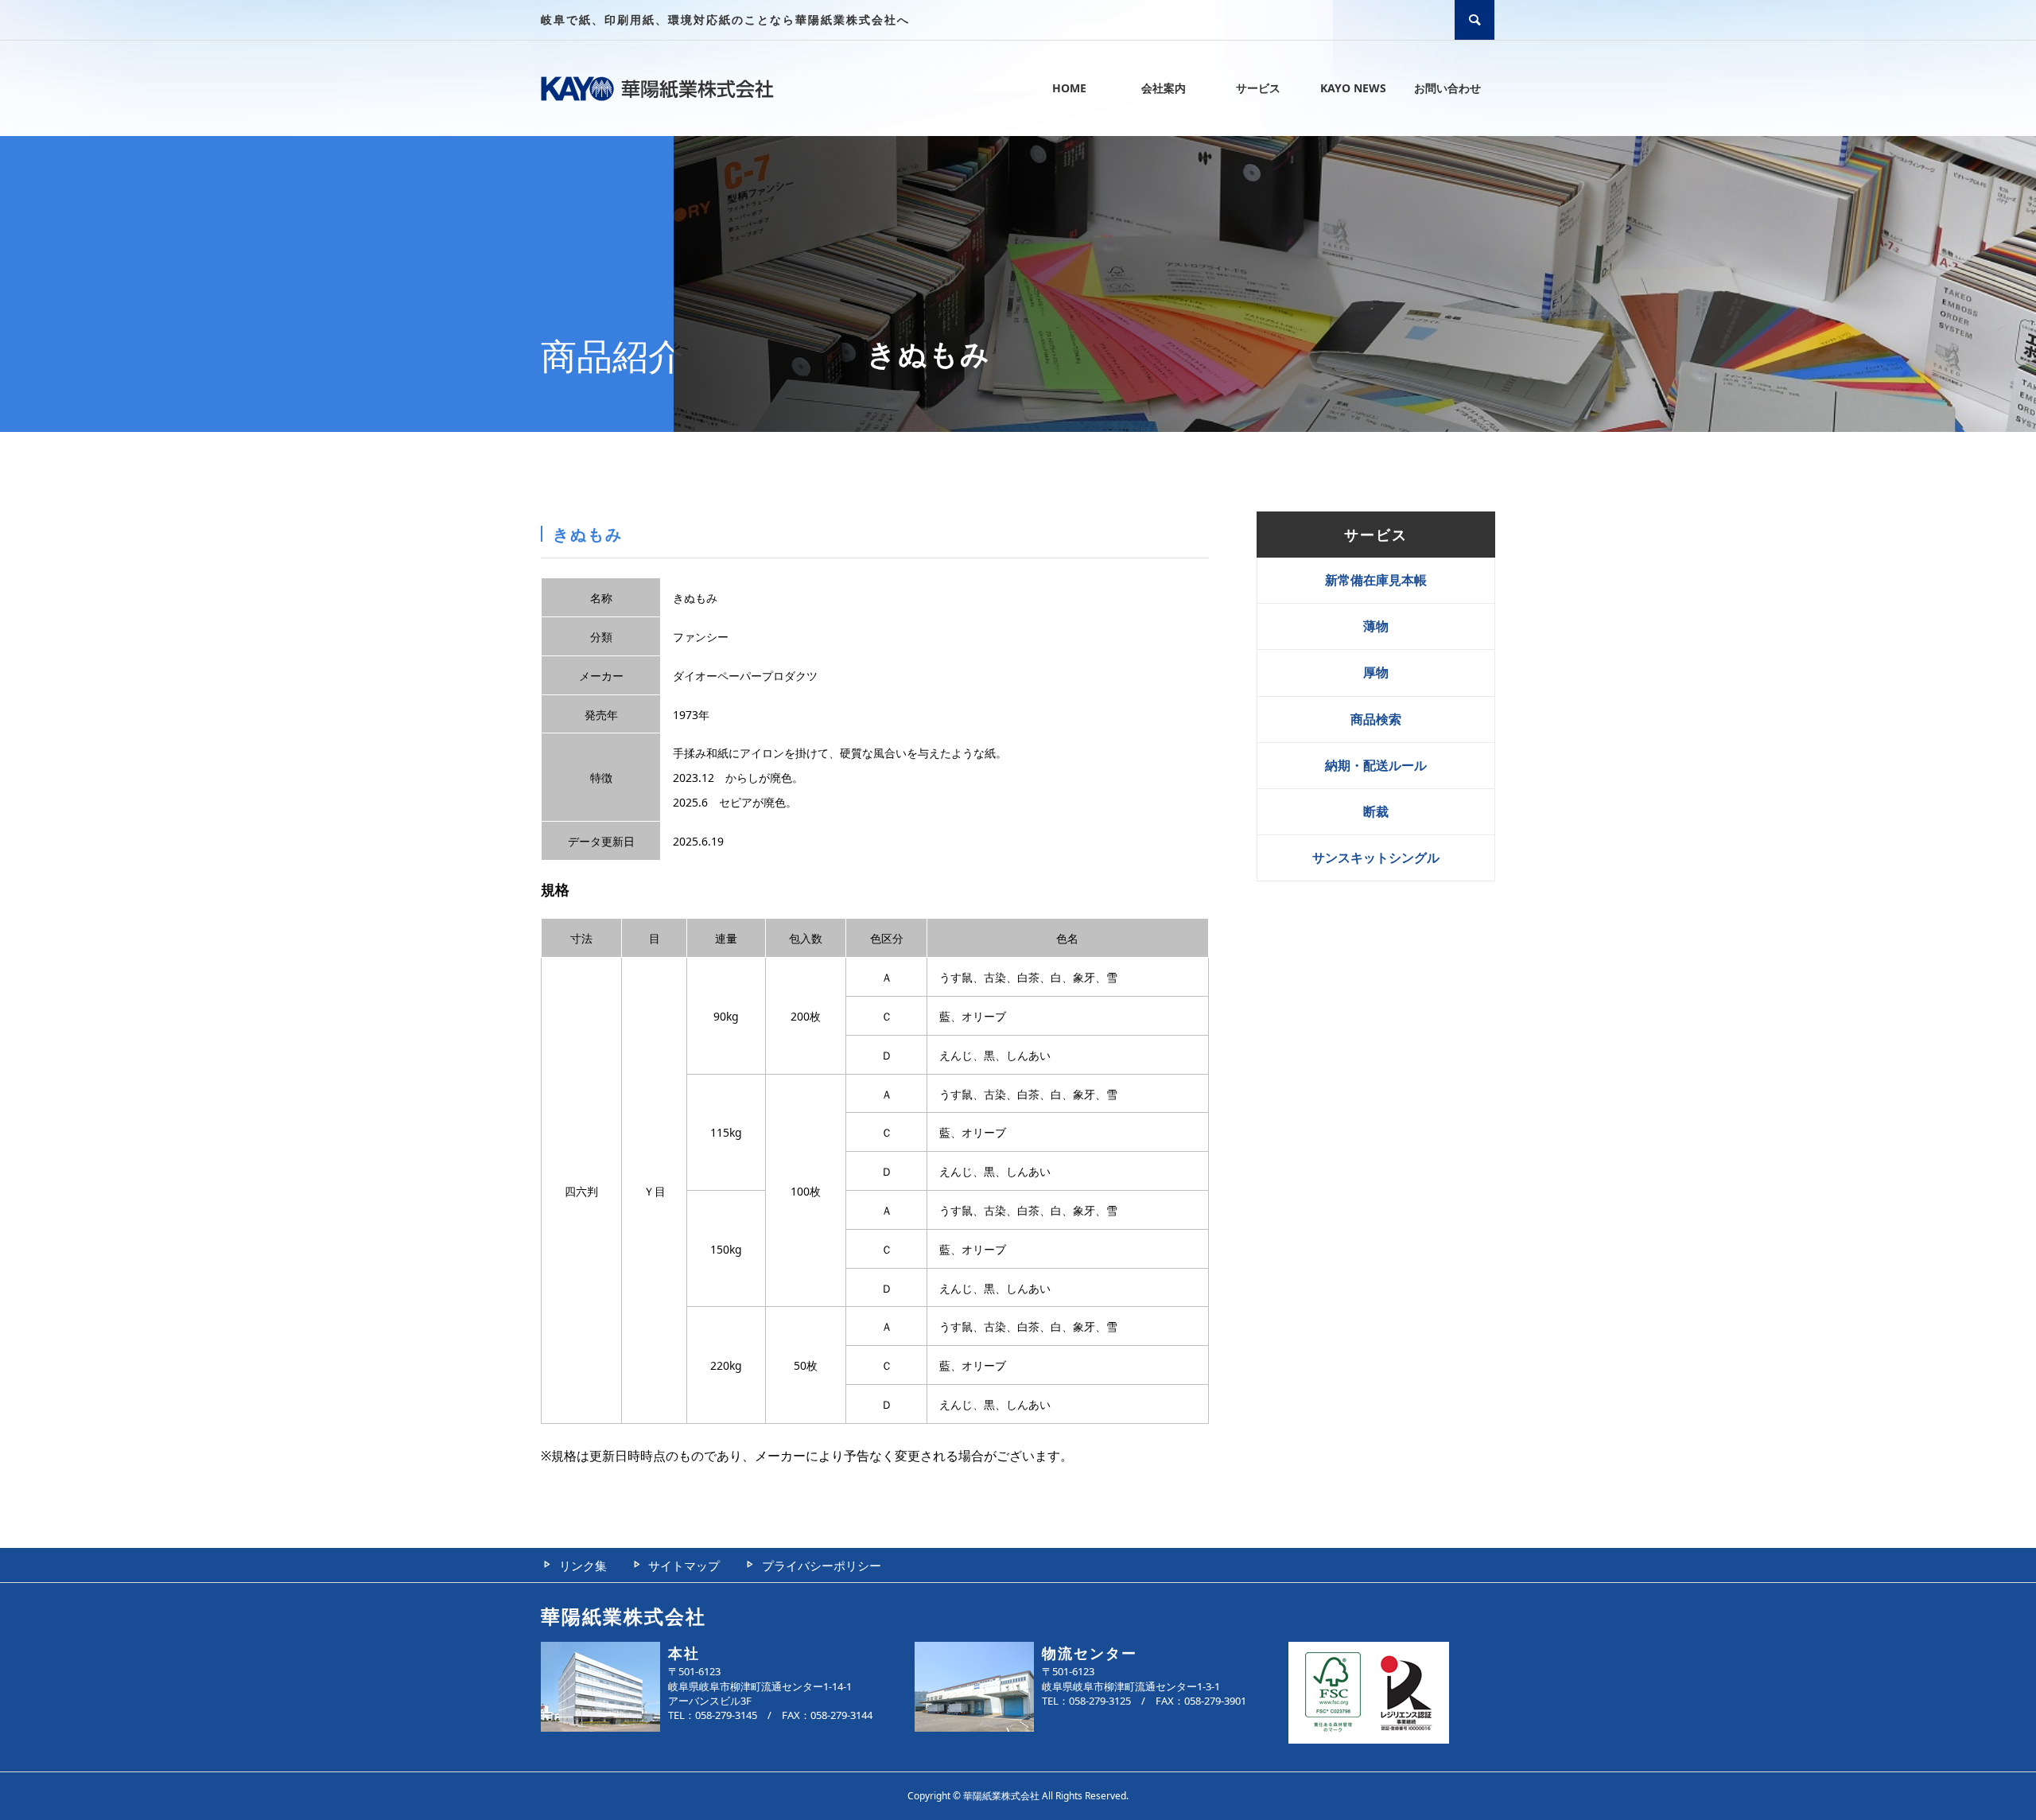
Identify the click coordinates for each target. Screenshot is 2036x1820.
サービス (1258, 88)
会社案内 (1164, 88)
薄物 (1376, 626)
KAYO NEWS (1353, 88)
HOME (1069, 88)
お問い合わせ (1447, 88)
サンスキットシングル (1376, 857)
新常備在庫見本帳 (1376, 580)
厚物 (1376, 672)
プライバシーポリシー (822, 1565)
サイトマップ (684, 1565)
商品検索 (1376, 719)
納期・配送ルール (1376, 765)
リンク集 (583, 1565)
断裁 (1376, 811)
